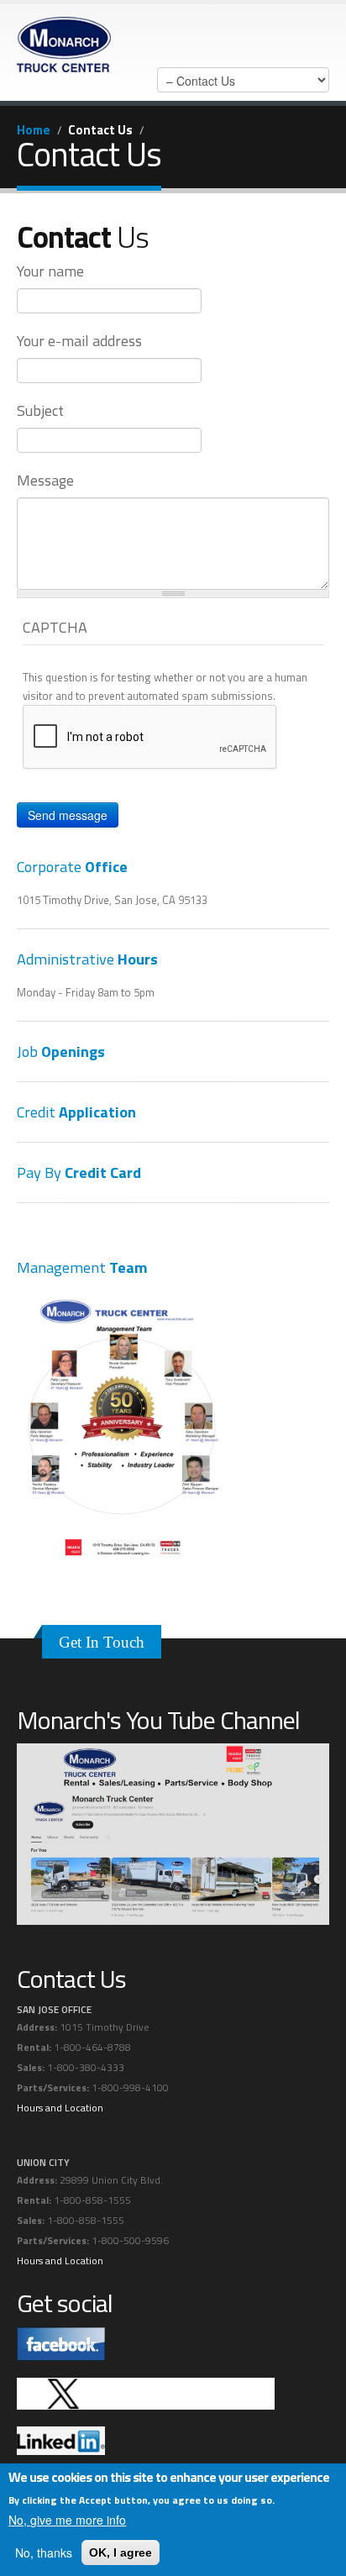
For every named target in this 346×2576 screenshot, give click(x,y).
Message (45, 481)
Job (61, 1051)
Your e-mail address (79, 341)
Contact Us (100, 130)
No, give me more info (67, 2520)
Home (34, 130)
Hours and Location (60, 2108)
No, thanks (44, 2552)
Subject (40, 411)
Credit (76, 1112)
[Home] (64, 40)
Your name (50, 271)
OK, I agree (121, 2552)
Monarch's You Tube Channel (158, 1720)
